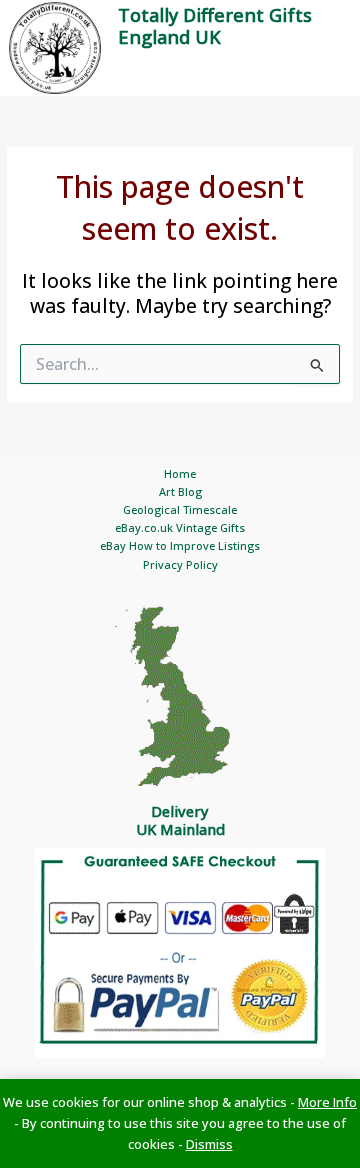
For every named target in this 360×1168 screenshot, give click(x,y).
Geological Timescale (180, 509)
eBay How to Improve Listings (180, 545)
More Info (327, 1102)
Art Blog (180, 491)
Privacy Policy (180, 564)
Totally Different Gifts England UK (215, 26)
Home (180, 473)
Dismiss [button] (209, 1144)
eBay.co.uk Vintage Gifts (180, 527)
